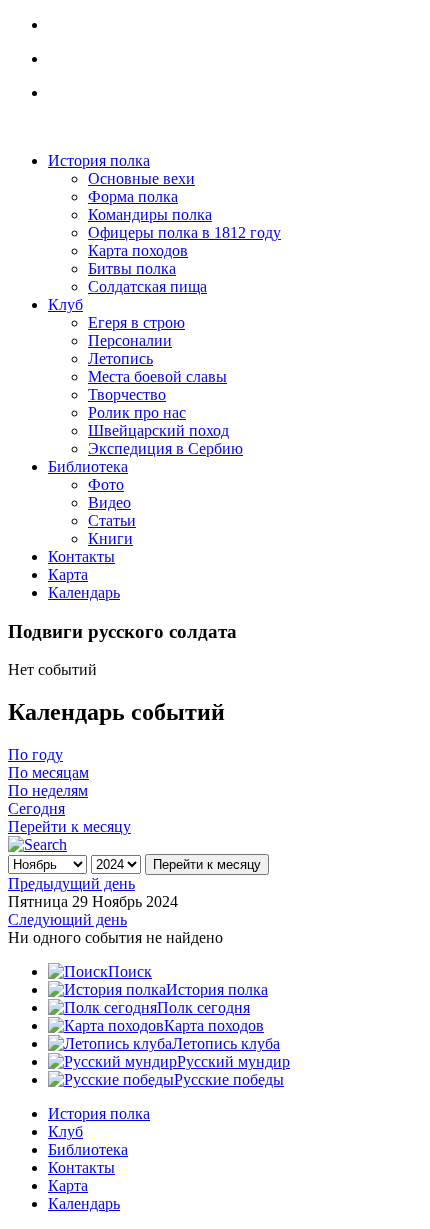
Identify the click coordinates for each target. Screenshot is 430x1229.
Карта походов (138, 250)
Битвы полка (132, 268)
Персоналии (130, 340)
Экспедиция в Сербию (165, 448)
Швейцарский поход (158, 430)
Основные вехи (141, 178)
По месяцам (48, 772)
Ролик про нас (137, 412)
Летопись (120, 358)
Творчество (127, 394)
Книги (110, 538)
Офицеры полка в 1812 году (184, 232)
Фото (106, 484)
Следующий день (67, 919)
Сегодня (36, 808)
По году (35, 754)
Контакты (81, 556)
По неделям (48, 790)
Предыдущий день (71, 883)
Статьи (112, 520)
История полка (99, 160)
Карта (68, 574)
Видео (109, 502)
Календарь (84, 592)
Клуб (65, 304)
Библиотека (88, 466)
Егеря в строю (136, 322)
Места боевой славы (157, 376)
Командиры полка (150, 214)
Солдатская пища (147, 286)
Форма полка (133, 196)
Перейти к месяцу (69, 826)
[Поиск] (37, 844)
